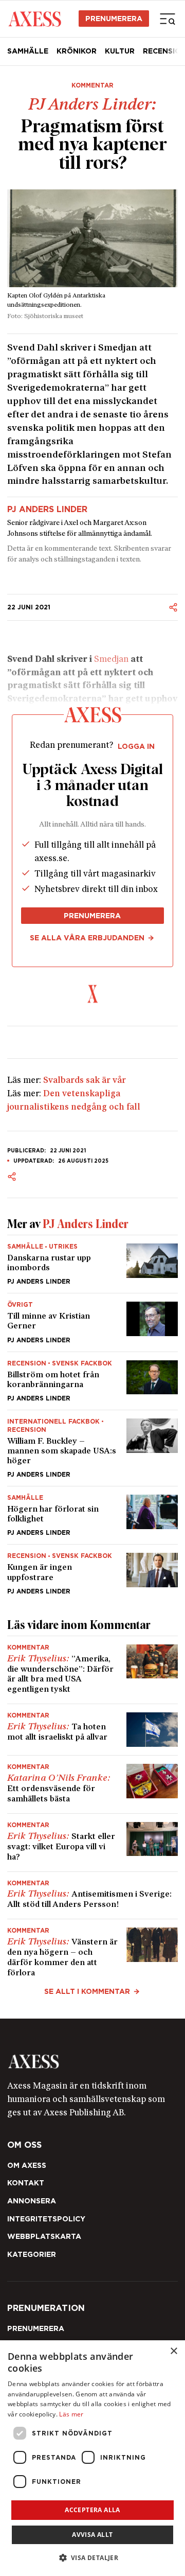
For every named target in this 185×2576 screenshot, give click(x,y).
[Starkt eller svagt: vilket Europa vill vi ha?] (92, 1843)
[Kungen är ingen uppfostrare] (92, 1569)
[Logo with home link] (92, 2062)
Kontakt (26, 2183)
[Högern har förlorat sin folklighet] (92, 1515)
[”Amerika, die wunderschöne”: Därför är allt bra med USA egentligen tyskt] (92, 1670)
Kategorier (32, 2254)
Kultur (120, 51)
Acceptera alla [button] (92, 2510)
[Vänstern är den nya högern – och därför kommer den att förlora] (92, 1949)
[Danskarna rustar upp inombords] (92, 1264)
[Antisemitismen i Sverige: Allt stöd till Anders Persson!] (92, 1896)
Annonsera (32, 2201)
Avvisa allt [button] (92, 2535)
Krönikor (77, 51)
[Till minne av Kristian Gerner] (92, 1322)
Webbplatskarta (44, 2236)
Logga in (136, 746)
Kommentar (92, 85)
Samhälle (28, 51)
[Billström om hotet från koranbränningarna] (92, 1381)
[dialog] (92, 2458)
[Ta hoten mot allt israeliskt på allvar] (92, 1730)
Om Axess (27, 2165)
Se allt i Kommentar (87, 1991)
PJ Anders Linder (47, 510)
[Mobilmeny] (168, 19)
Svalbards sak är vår (85, 1081)
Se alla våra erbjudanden (87, 938)
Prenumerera (114, 19)
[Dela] (173, 607)
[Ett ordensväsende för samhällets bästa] (92, 1784)
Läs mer (71, 2414)
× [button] (173, 2351)
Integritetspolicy (46, 2219)
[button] (93, 2558)
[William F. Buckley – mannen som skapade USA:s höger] (92, 1448)
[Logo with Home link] (35, 18)
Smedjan (111, 660)
